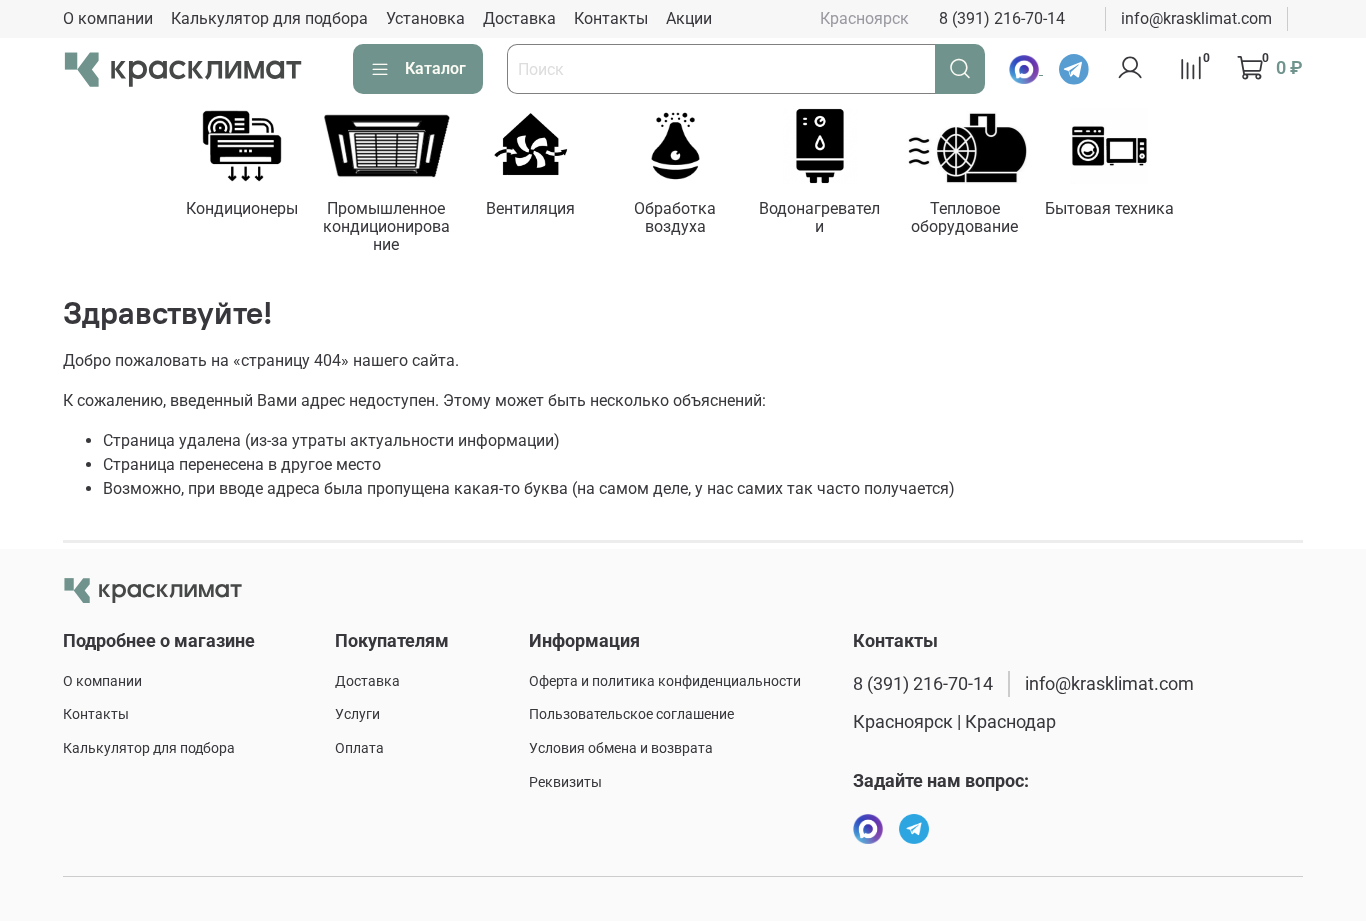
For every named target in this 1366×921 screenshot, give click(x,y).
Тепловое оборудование (964, 217)
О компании (108, 18)
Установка (425, 18)
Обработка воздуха (675, 217)
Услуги (357, 714)
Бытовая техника (1109, 208)
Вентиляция (530, 208)
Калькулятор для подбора (269, 18)
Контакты (611, 18)
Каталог (435, 68)
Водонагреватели (820, 217)
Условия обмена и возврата (621, 748)
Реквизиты (565, 782)
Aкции (689, 18)
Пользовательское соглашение (631, 714)
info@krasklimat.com (1196, 18)
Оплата (359, 748)
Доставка (519, 18)
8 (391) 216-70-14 (1002, 18)
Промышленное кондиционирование (386, 226)
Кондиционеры (242, 208)
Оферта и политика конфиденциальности (665, 681)
